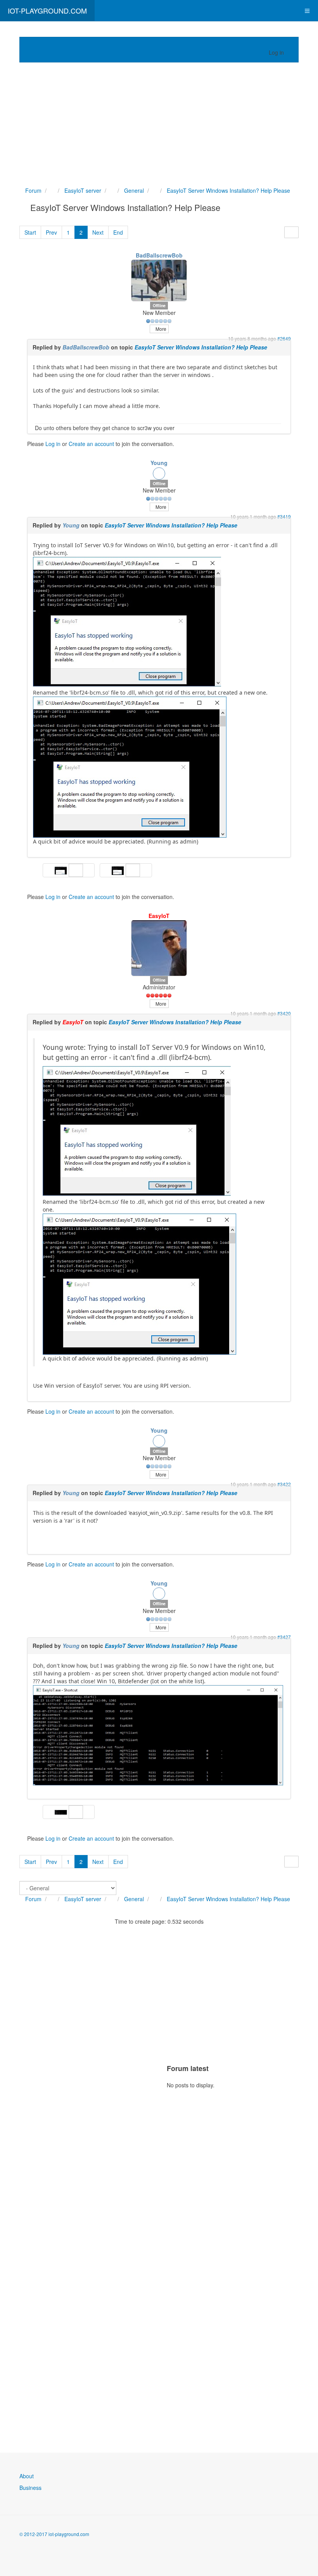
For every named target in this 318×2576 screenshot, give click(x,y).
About (27, 2476)
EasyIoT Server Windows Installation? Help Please (201, 347)
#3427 (284, 1637)
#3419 (284, 516)
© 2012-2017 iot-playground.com (54, 2534)
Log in (53, 444)
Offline (159, 305)
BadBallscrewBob (159, 255)
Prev (51, 232)
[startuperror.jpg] (158, 1735)
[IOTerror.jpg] (127, 622)
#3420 (284, 1013)
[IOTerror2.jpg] (130, 767)
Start (30, 232)
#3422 (284, 1484)
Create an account (91, 444)
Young (159, 463)
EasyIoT (159, 916)
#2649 (284, 338)
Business (30, 2488)
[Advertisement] (159, 124)
